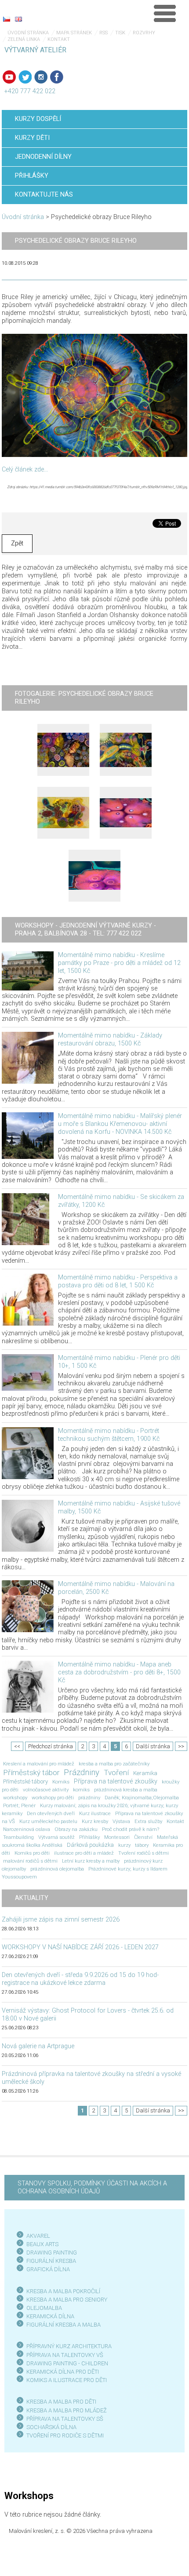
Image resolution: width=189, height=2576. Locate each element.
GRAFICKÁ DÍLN (46, 2269)
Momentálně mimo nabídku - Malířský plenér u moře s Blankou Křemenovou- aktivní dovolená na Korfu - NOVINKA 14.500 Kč (120, 1124)
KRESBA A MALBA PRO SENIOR (65, 2300)
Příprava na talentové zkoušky (116, 1781)
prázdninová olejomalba (57, 1869)
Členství (143, 1837)
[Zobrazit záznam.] (28, 970)
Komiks (61, 1782)
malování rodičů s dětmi (30, 1861)
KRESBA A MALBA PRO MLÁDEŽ (67, 2410)
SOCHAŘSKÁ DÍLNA (51, 2427)
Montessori (117, 1837)
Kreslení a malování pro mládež (39, 1764)
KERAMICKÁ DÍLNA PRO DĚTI (63, 2372)
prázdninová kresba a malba (126, 1790)
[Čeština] (7, 19)
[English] (18, 19)
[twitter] (25, 77)
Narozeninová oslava (27, 1829)
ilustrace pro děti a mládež (84, 1853)
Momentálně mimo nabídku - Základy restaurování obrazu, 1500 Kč (110, 1040)
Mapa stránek (74, 33)
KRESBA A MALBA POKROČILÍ (63, 2291)
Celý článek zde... (25, 470)
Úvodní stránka (28, 33)
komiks (81, 1790)
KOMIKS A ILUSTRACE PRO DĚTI (67, 2380)
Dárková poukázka (90, 1845)
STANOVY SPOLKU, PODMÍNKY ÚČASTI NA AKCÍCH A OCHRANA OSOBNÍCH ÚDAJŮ (92, 2187)
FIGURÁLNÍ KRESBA (51, 2261)
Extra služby (148, 1821)
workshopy (15, 1798)
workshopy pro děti (53, 1798)
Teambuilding (18, 1837)
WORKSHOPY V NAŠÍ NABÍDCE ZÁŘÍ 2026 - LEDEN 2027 (80, 1947)
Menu (165, 13)
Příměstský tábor (31, 1772)
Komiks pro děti (32, 1853)
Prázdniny (82, 1772)
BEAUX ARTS (42, 2244)
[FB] (57, 77)
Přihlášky (89, 1837)
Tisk (120, 33)
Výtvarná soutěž (56, 1837)
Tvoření (116, 1772)
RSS (104, 33)
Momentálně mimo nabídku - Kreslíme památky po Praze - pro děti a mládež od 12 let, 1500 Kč (119, 963)
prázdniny (89, 1798)
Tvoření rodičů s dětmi (144, 1853)
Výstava (121, 1821)
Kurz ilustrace (95, 1813)
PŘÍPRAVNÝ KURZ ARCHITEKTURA (69, 2346)
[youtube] (9, 77)
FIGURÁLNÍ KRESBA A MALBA (64, 2325)
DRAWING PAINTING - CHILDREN (67, 2363)
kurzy (124, 1845)
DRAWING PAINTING (52, 2253)
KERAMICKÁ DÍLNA (50, 2316)
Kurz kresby (95, 1821)
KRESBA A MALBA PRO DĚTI (61, 2402)
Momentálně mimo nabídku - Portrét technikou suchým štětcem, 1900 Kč (109, 1435)
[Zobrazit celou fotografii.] (63, 750)
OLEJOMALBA (44, 2308)
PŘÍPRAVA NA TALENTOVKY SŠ (65, 2419)
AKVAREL (38, 2236)
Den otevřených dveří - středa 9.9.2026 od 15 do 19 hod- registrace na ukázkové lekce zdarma (80, 1979)
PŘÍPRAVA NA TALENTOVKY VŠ (65, 2355)
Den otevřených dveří (51, 1813)
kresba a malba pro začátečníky (114, 1764)
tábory (142, 1845)
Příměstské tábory (25, 1781)
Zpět (17, 543)
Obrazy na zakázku (76, 1829)
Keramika (145, 1773)
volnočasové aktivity (46, 1790)
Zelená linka (24, 39)
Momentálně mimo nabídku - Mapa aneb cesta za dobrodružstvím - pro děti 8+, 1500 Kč (119, 1672)
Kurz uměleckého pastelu (48, 1821)
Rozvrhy (144, 33)
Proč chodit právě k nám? (131, 1829)
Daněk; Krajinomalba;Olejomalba (142, 1798)
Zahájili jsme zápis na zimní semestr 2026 (61, 1920)
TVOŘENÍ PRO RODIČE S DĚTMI (65, 2435)
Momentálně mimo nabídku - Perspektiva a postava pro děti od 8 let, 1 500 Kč (118, 1281)
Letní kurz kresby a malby (91, 1861)
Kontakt (59, 39)
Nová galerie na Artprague (38, 2046)
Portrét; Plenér (19, 1805)
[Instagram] (41, 77)
